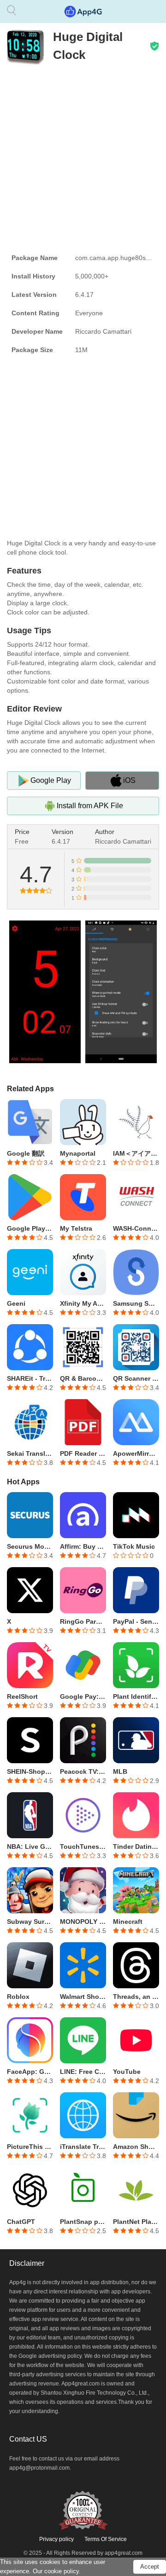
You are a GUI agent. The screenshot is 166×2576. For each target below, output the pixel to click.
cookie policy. (62, 2571)
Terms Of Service (106, 2539)
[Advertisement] (83, 156)
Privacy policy (56, 2539)
